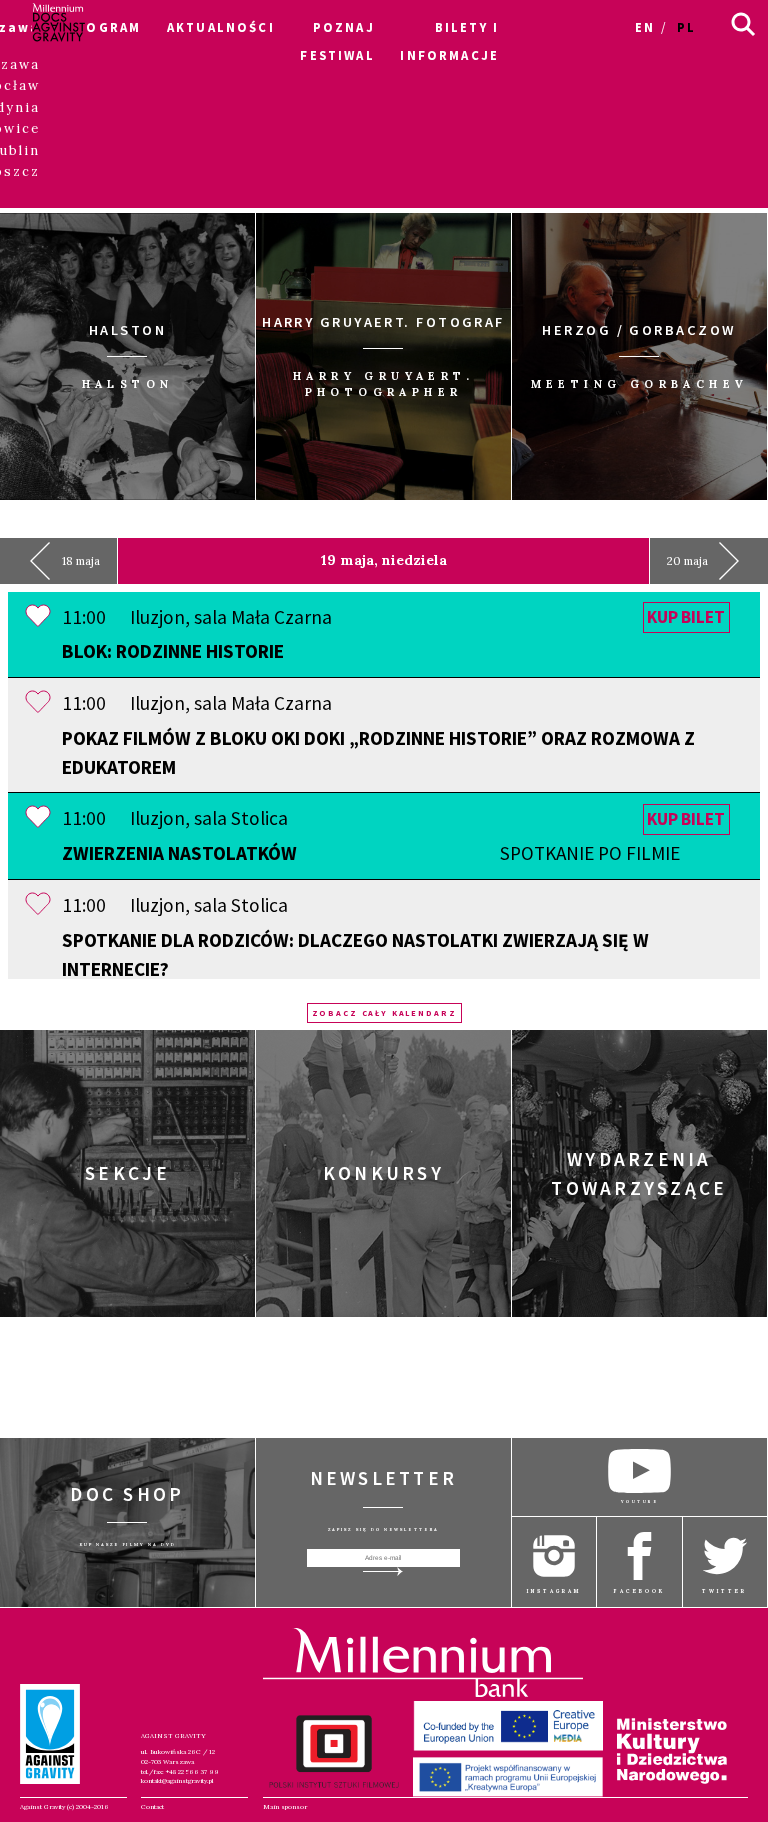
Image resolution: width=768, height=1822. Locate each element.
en (645, 27)
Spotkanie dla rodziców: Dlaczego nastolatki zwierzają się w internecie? (355, 954)
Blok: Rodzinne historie (173, 651)
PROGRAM (103, 27)
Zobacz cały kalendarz (384, 1013)
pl (686, 27)
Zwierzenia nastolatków (371, 853)
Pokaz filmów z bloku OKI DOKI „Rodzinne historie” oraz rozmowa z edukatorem (378, 752)
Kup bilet (686, 618)
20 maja (687, 560)
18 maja (81, 560)
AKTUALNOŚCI (221, 27)
